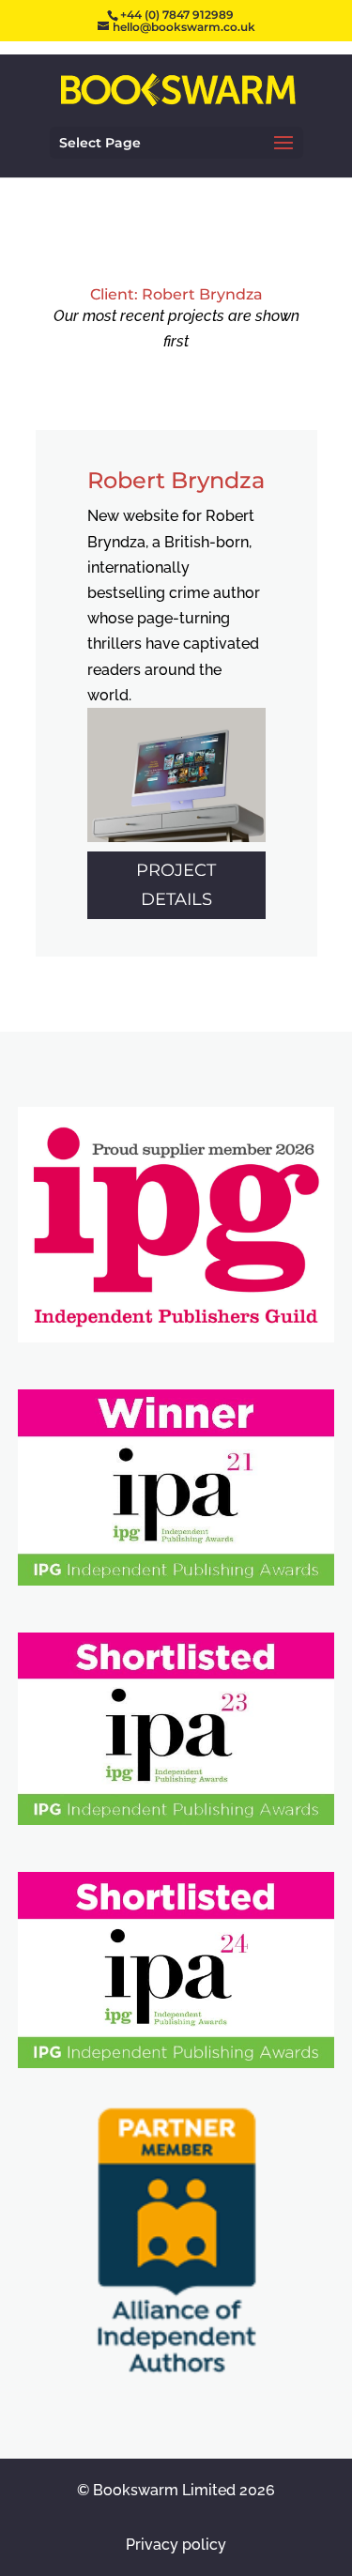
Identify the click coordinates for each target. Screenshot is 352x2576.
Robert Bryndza (176, 480)
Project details (176, 885)
